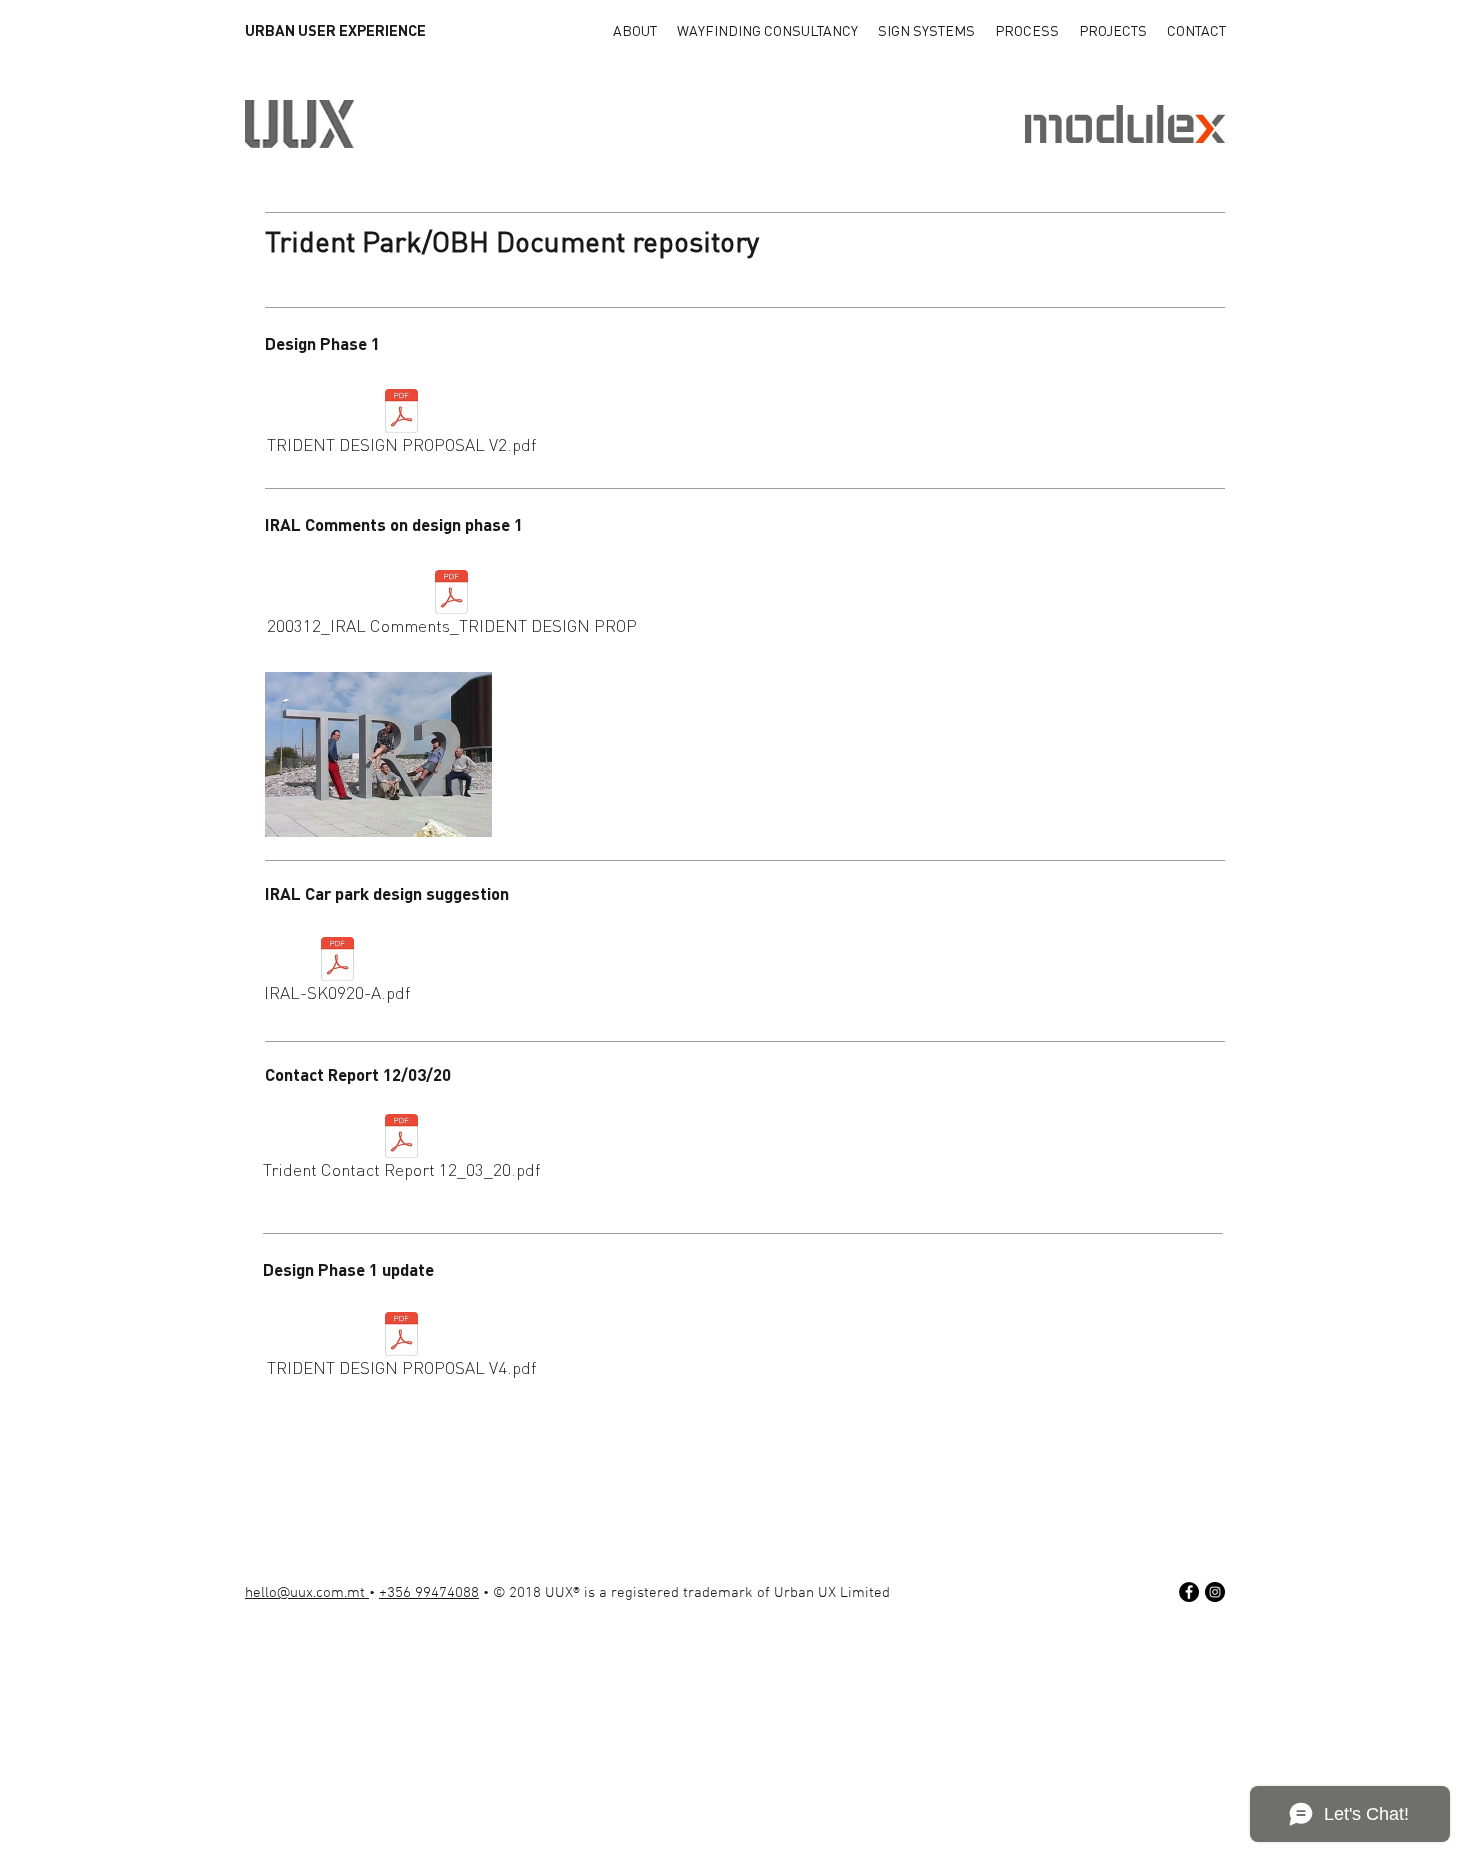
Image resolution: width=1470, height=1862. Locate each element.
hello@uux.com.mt (307, 1593)
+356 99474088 (429, 1593)
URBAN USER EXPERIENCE (335, 30)
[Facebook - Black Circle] (1189, 1592)
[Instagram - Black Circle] (1215, 1592)
